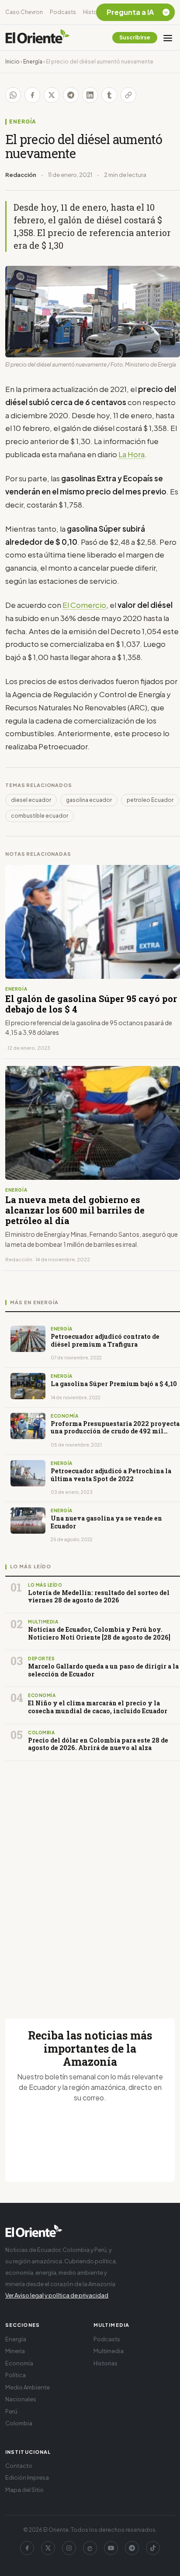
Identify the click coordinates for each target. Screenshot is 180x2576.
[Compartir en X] (52, 95)
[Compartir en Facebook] (32, 95)
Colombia (19, 2423)
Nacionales (21, 2399)
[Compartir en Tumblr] (109, 95)
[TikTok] (153, 2548)
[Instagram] (69, 2548)
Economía (19, 2363)
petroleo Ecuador (150, 800)
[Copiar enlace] (128, 95)
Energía (33, 62)
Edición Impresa (27, 2477)
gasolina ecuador (89, 800)
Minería (15, 2351)
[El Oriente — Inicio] (38, 38)
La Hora (132, 454)
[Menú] (168, 38)
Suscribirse (135, 37)
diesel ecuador (31, 800)
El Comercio (84, 605)
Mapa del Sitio (24, 2490)
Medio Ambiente (28, 2387)
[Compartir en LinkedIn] (90, 95)
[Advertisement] (90, 1879)
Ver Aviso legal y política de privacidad (57, 2295)
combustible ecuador (40, 816)
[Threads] (90, 2548)
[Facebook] (27, 2548)
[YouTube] (111, 2548)
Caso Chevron (24, 12)
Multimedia (109, 2351)
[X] (48, 2548)
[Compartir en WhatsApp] (13, 95)
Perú (11, 2411)
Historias (95, 12)
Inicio (12, 62)
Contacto (19, 2466)
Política (16, 2375)
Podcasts (63, 12)
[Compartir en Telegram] (71, 95)
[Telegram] (132, 2548)
